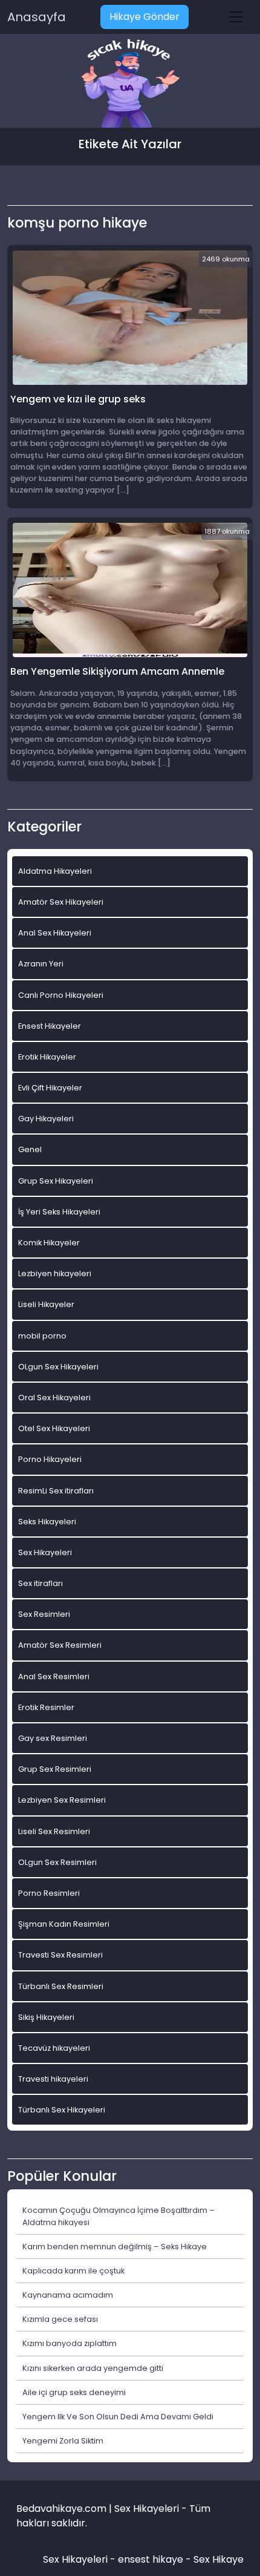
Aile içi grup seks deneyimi (74, 2392)
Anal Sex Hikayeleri (55, 933)
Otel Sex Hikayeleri (54, 1428)
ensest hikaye (151, 2559)
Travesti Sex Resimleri (60, 1955)
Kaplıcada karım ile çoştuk (73, 2271)
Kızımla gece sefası (60, 2319)
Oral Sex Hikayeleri (54, 1398)
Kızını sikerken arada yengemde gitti (93, 2368)
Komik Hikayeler (49, 1243)
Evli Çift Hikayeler (50, 1088)
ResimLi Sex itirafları (56, 1491)
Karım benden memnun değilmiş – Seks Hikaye (115, 2247)
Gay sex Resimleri (53, 1738)
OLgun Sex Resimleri (57, 1862)
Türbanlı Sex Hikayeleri (62, 2110)
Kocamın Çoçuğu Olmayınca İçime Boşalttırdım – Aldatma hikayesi (119, 2216)
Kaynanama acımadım (68, 2295)
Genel (30, 1149)
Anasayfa (37, 17)
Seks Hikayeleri (47, 1522)
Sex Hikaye (219, 2559)
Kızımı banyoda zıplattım (70, 2343)
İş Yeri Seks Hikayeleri (59, 1212)
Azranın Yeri (41, 964)
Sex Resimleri (44, 1614)
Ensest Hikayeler (50, 1026)
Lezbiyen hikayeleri (55, 1273)
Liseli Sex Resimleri (54, 1831)
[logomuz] (130, 84)
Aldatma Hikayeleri (55, 871)
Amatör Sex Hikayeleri (61, 902)
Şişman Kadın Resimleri (64, 1924)
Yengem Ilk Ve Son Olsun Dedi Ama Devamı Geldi (118, 2417)
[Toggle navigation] (236, 17)
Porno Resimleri (49, 1893)
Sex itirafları (41, 1583)
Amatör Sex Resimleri (60, 1645)
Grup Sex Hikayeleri (56, 1181)
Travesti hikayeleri (53, 2079)
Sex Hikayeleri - (80, 2559)
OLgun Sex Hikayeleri (58, 1367)
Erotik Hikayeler (47, 1057)
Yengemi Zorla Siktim (63, 2441)
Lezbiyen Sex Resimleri (62, 1800)
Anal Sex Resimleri (54, 1676)
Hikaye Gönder (145, 17)
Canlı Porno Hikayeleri (61, 995)
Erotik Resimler (46, 1707)
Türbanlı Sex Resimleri (61, 1986)
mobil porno (42, 1336)
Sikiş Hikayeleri (46, 2017)
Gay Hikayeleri (46, 1119)
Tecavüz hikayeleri (54, 2048)
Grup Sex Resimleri (55, 1769)
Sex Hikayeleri (45, 1552)
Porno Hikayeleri (50, 1459)
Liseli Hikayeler (46, 1304)
